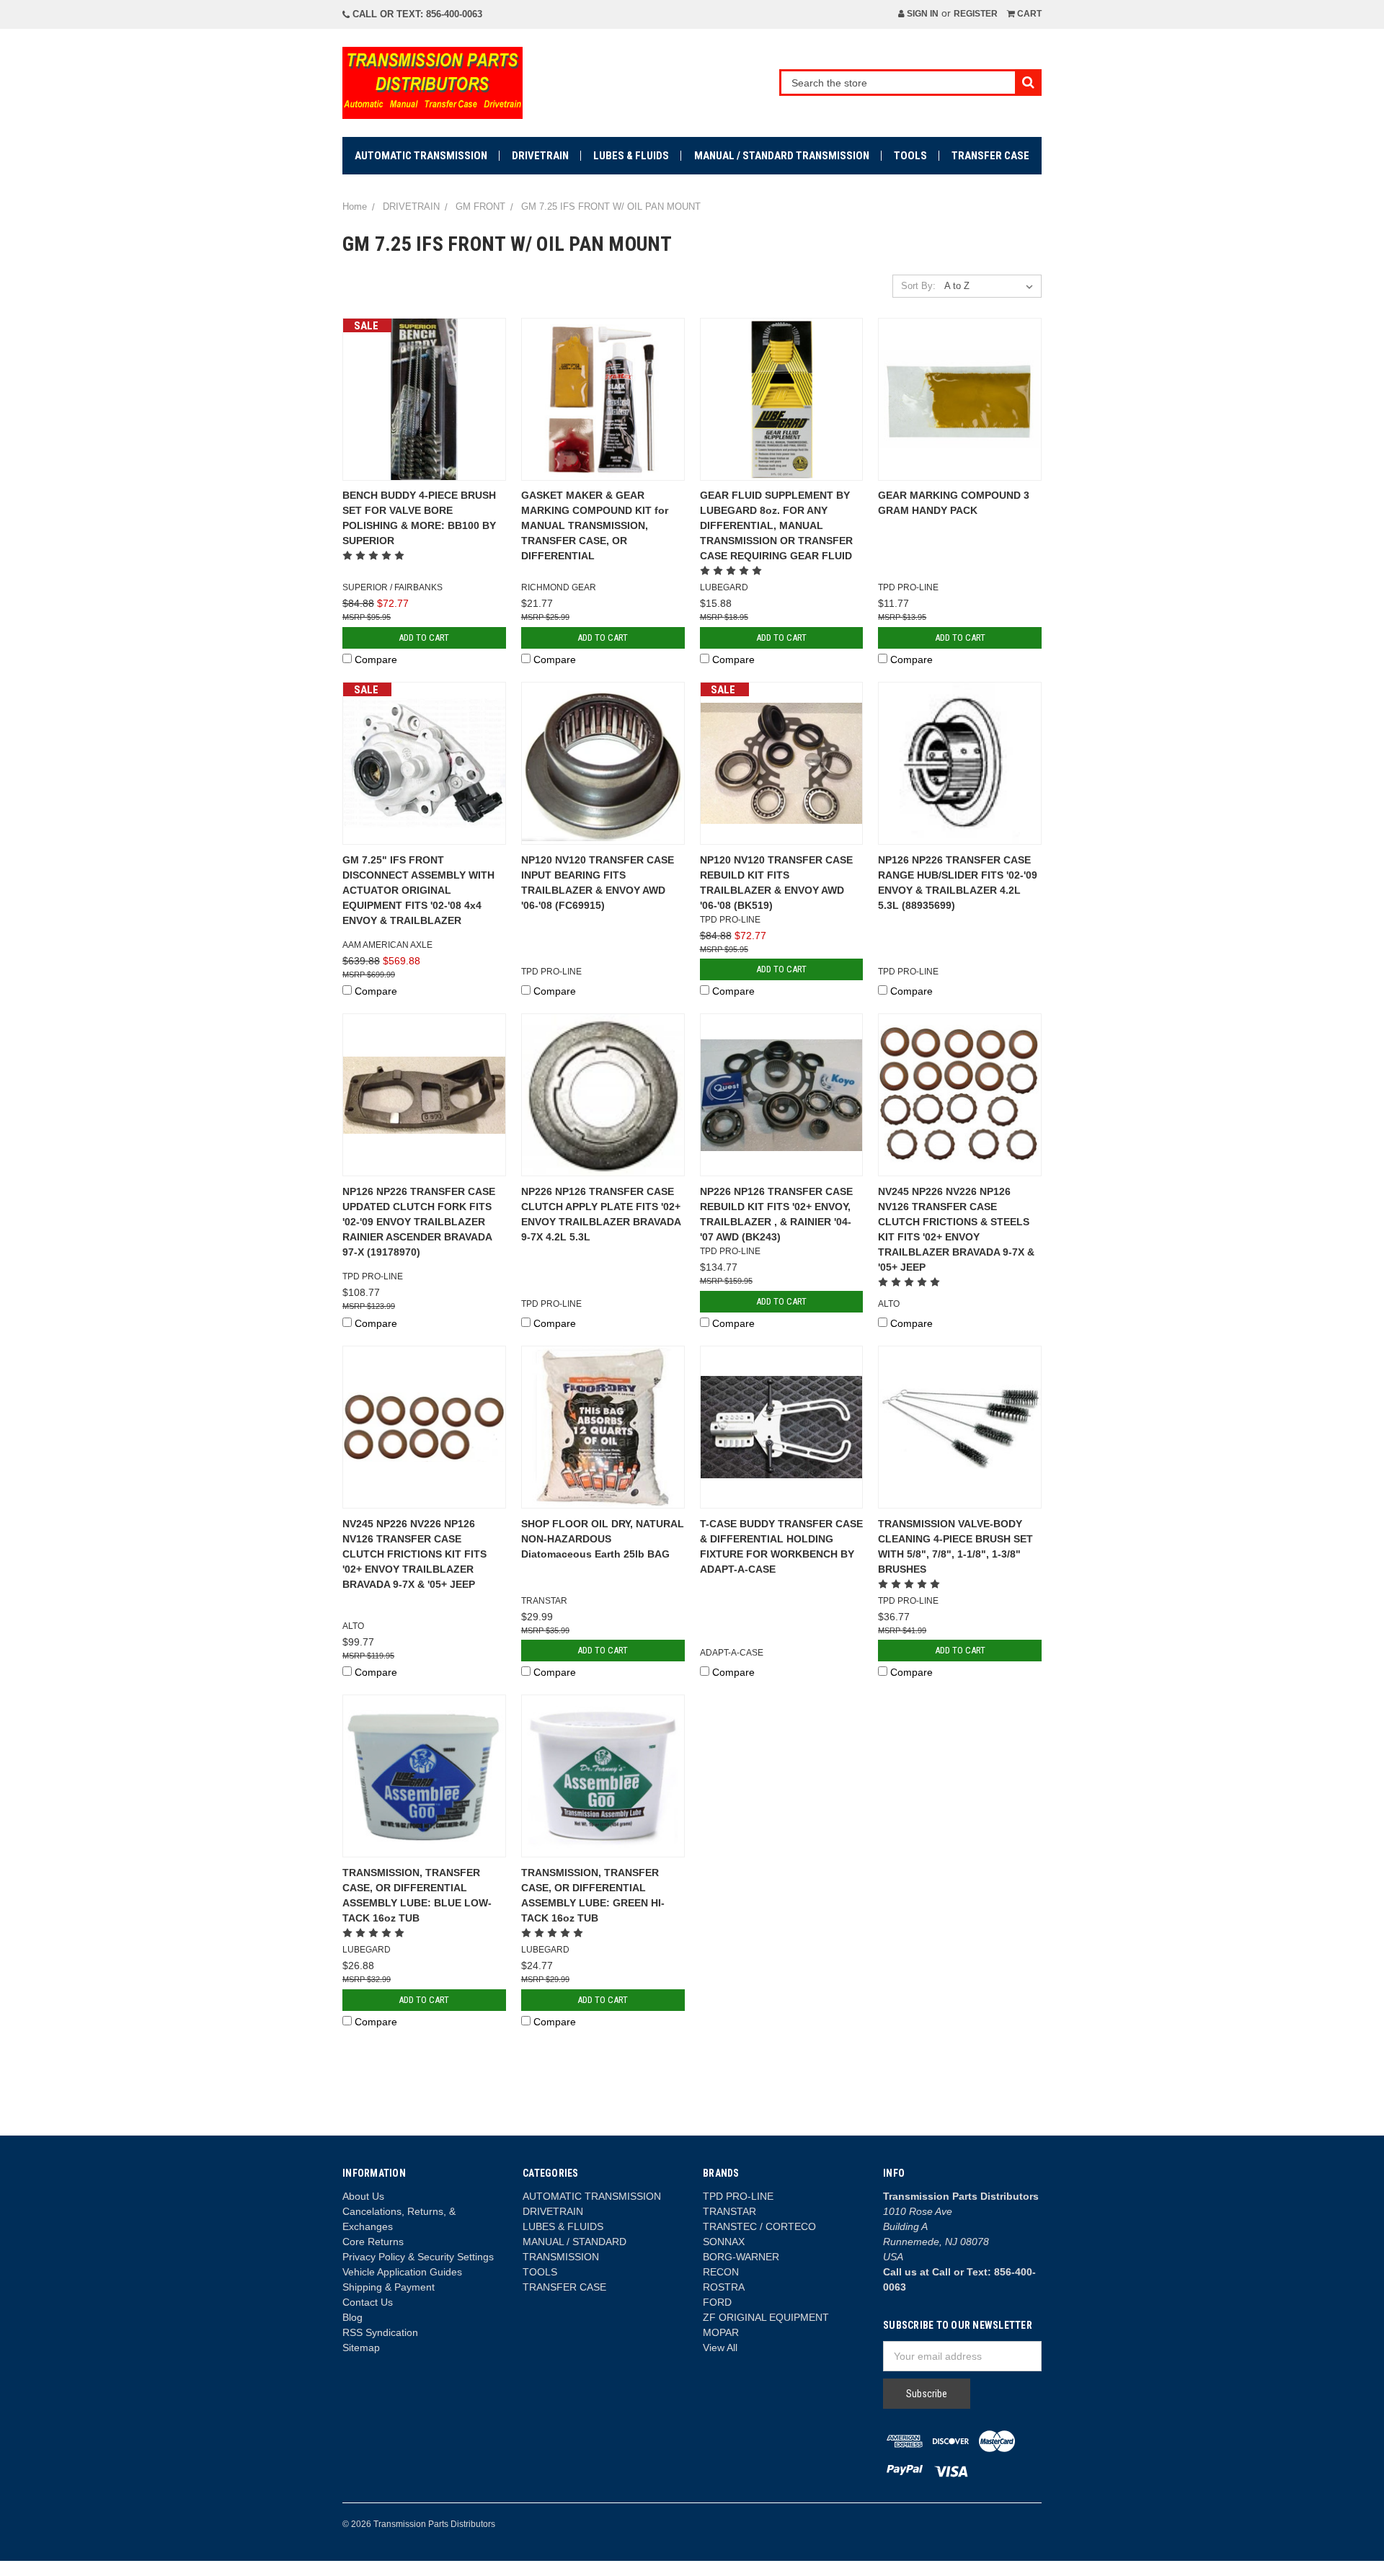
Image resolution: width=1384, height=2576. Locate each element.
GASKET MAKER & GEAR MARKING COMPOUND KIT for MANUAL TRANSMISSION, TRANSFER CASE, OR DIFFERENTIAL (595, 525)
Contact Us (368, 2302)
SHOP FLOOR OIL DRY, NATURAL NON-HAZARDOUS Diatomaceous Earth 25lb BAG (603, 1539)
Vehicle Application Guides (402, 2272)
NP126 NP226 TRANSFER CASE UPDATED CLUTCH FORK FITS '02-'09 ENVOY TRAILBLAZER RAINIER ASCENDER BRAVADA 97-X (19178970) (419, 1222)
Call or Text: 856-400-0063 (416, 14)
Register (976, 14)
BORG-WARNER (741, 2257)
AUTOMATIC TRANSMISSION (421, 156)
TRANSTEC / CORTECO (759, 2226)
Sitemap (361, 2348)
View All (720, 2348)
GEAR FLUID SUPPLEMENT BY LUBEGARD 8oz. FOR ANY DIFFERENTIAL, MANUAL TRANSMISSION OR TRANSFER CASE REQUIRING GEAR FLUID (776, 525)
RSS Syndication (380, 2332)
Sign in (922, 14)
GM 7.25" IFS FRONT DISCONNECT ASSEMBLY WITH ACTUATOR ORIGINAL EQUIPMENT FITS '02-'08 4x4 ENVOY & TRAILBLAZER (418, 890)
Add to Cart (424, 638)
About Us (363, 2196)
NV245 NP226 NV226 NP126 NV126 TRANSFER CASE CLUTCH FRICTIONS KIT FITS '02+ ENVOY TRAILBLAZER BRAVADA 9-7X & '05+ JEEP (414, 1554)
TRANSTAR (729, 2211)
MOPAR (721, 2332)
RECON (721, 2272)
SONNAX (724, 2242)
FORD (717, 2302)
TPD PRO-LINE (738, 2196)
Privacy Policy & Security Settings (418, 2257)
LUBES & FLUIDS (631, 156)
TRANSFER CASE (990, 156)
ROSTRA (724, 2287)
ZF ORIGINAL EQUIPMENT (766, 2317)
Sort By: (918, 286)
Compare (376, 659)
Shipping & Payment (389, 2287)
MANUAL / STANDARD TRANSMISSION (782, 156)
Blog (352, 2317)
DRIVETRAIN (540, 156)
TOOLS (910, 156)
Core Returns (373, 2242)
